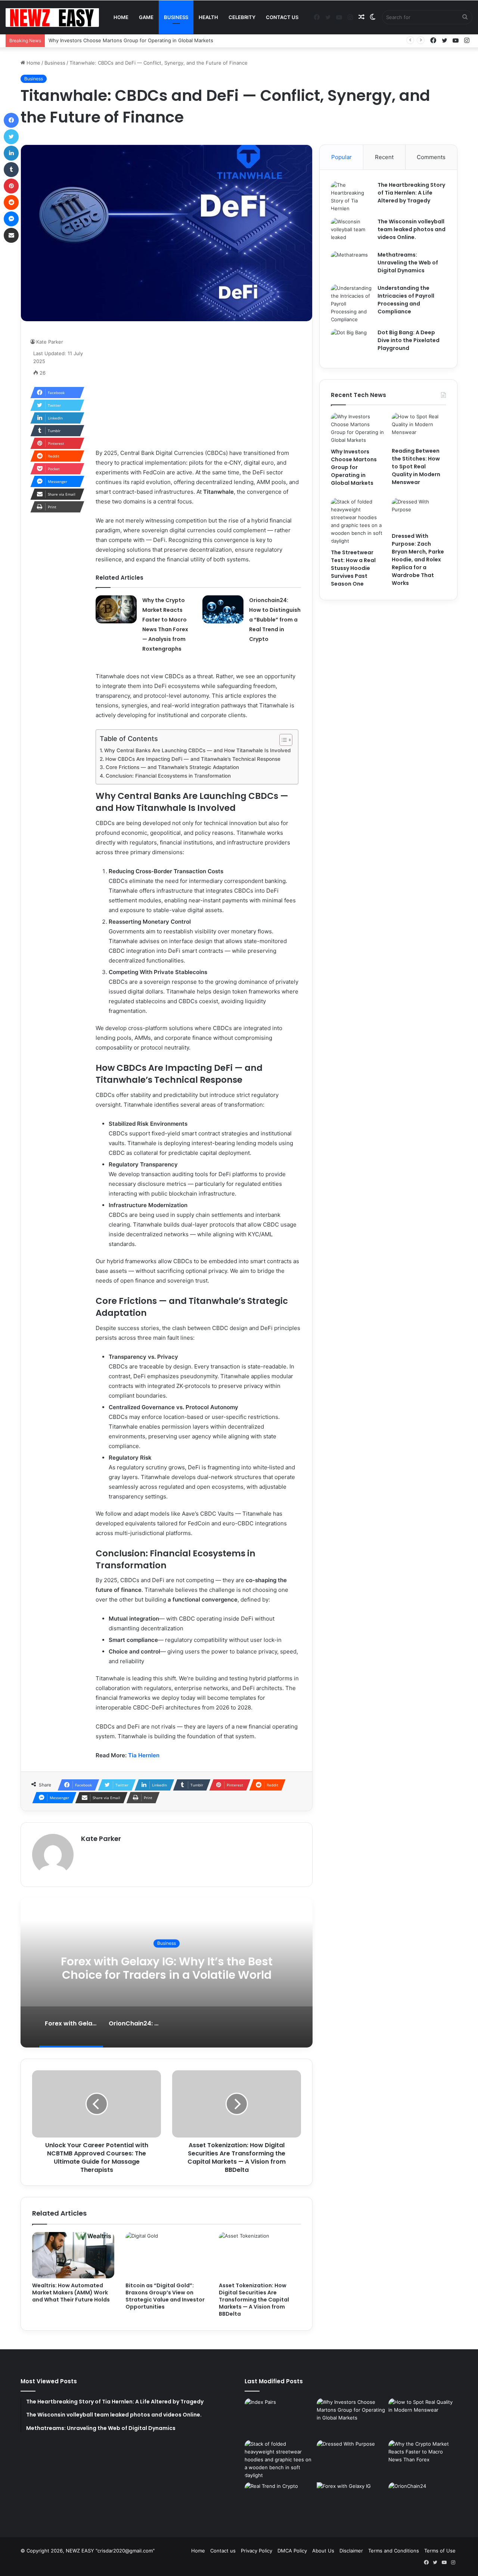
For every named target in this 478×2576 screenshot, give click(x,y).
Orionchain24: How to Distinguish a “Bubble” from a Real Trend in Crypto (275, 620)
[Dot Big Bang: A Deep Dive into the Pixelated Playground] (351, 343)
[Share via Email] (11, 235)
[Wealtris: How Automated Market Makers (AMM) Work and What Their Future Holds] (73, 2255)
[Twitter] (11, 137)
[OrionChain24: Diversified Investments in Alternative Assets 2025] (423, 2502)
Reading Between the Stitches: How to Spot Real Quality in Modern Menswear (416, 466)
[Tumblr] (11, 170)
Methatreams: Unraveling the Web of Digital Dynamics (408, 263)
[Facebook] (11, 120)
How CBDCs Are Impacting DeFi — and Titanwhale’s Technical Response (193, 759)
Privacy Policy (257, 2551)
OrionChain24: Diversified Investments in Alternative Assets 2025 (189, 1968)
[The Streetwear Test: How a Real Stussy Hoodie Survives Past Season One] (358, 521)
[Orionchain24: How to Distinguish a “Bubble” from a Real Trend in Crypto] (223, 609)
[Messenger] (11, 219)
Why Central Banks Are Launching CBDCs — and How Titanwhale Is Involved (197, 750)
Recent (384, 157)
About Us (323, 2551)
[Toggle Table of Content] (282, 740)
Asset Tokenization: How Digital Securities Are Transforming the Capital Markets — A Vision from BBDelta (254, 2300)
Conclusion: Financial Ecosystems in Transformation (168, 776)
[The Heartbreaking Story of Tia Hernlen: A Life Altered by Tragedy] (351, 197)
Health (208, 17)
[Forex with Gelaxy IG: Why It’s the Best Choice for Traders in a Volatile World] (351, 2502)
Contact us (282, 17)
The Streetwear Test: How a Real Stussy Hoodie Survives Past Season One (353, 568)
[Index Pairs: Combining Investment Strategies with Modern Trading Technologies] (279, 2418)
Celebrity (242, 17)
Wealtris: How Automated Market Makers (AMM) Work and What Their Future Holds (71, 2293)
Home (121, 17)
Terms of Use (440, 2551)
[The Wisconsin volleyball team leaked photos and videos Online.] (351, 232)
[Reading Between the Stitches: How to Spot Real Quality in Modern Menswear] (419, 428)
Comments (431, 157)
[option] (189, 1973)
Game (146, 17)
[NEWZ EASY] (52, 18)
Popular (342, 157)
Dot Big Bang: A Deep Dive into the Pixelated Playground (409, 340)
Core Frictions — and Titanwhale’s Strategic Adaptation (172, 767)
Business (176, 17)
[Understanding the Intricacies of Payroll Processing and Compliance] (351, 304)
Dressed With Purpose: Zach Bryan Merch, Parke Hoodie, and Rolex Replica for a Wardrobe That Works (418, 559)
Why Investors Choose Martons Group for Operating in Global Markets (354, 467)
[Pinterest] (11, 186)
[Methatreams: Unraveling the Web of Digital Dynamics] (351, 265)
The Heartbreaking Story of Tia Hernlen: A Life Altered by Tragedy (411, 193)
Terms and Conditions (394, 2551)
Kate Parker (50, 342)
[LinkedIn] (11, 153)
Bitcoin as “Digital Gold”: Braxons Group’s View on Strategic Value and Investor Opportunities (165, 2296)
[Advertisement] (198, 385)
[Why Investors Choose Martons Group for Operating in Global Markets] (358, 428)
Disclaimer (351, 2551)
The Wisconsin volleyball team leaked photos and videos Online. (412, 229)
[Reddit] (11, 202)
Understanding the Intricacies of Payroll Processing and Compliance (406, 300)
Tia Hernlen (144, 1755)
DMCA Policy (292, 2551)
